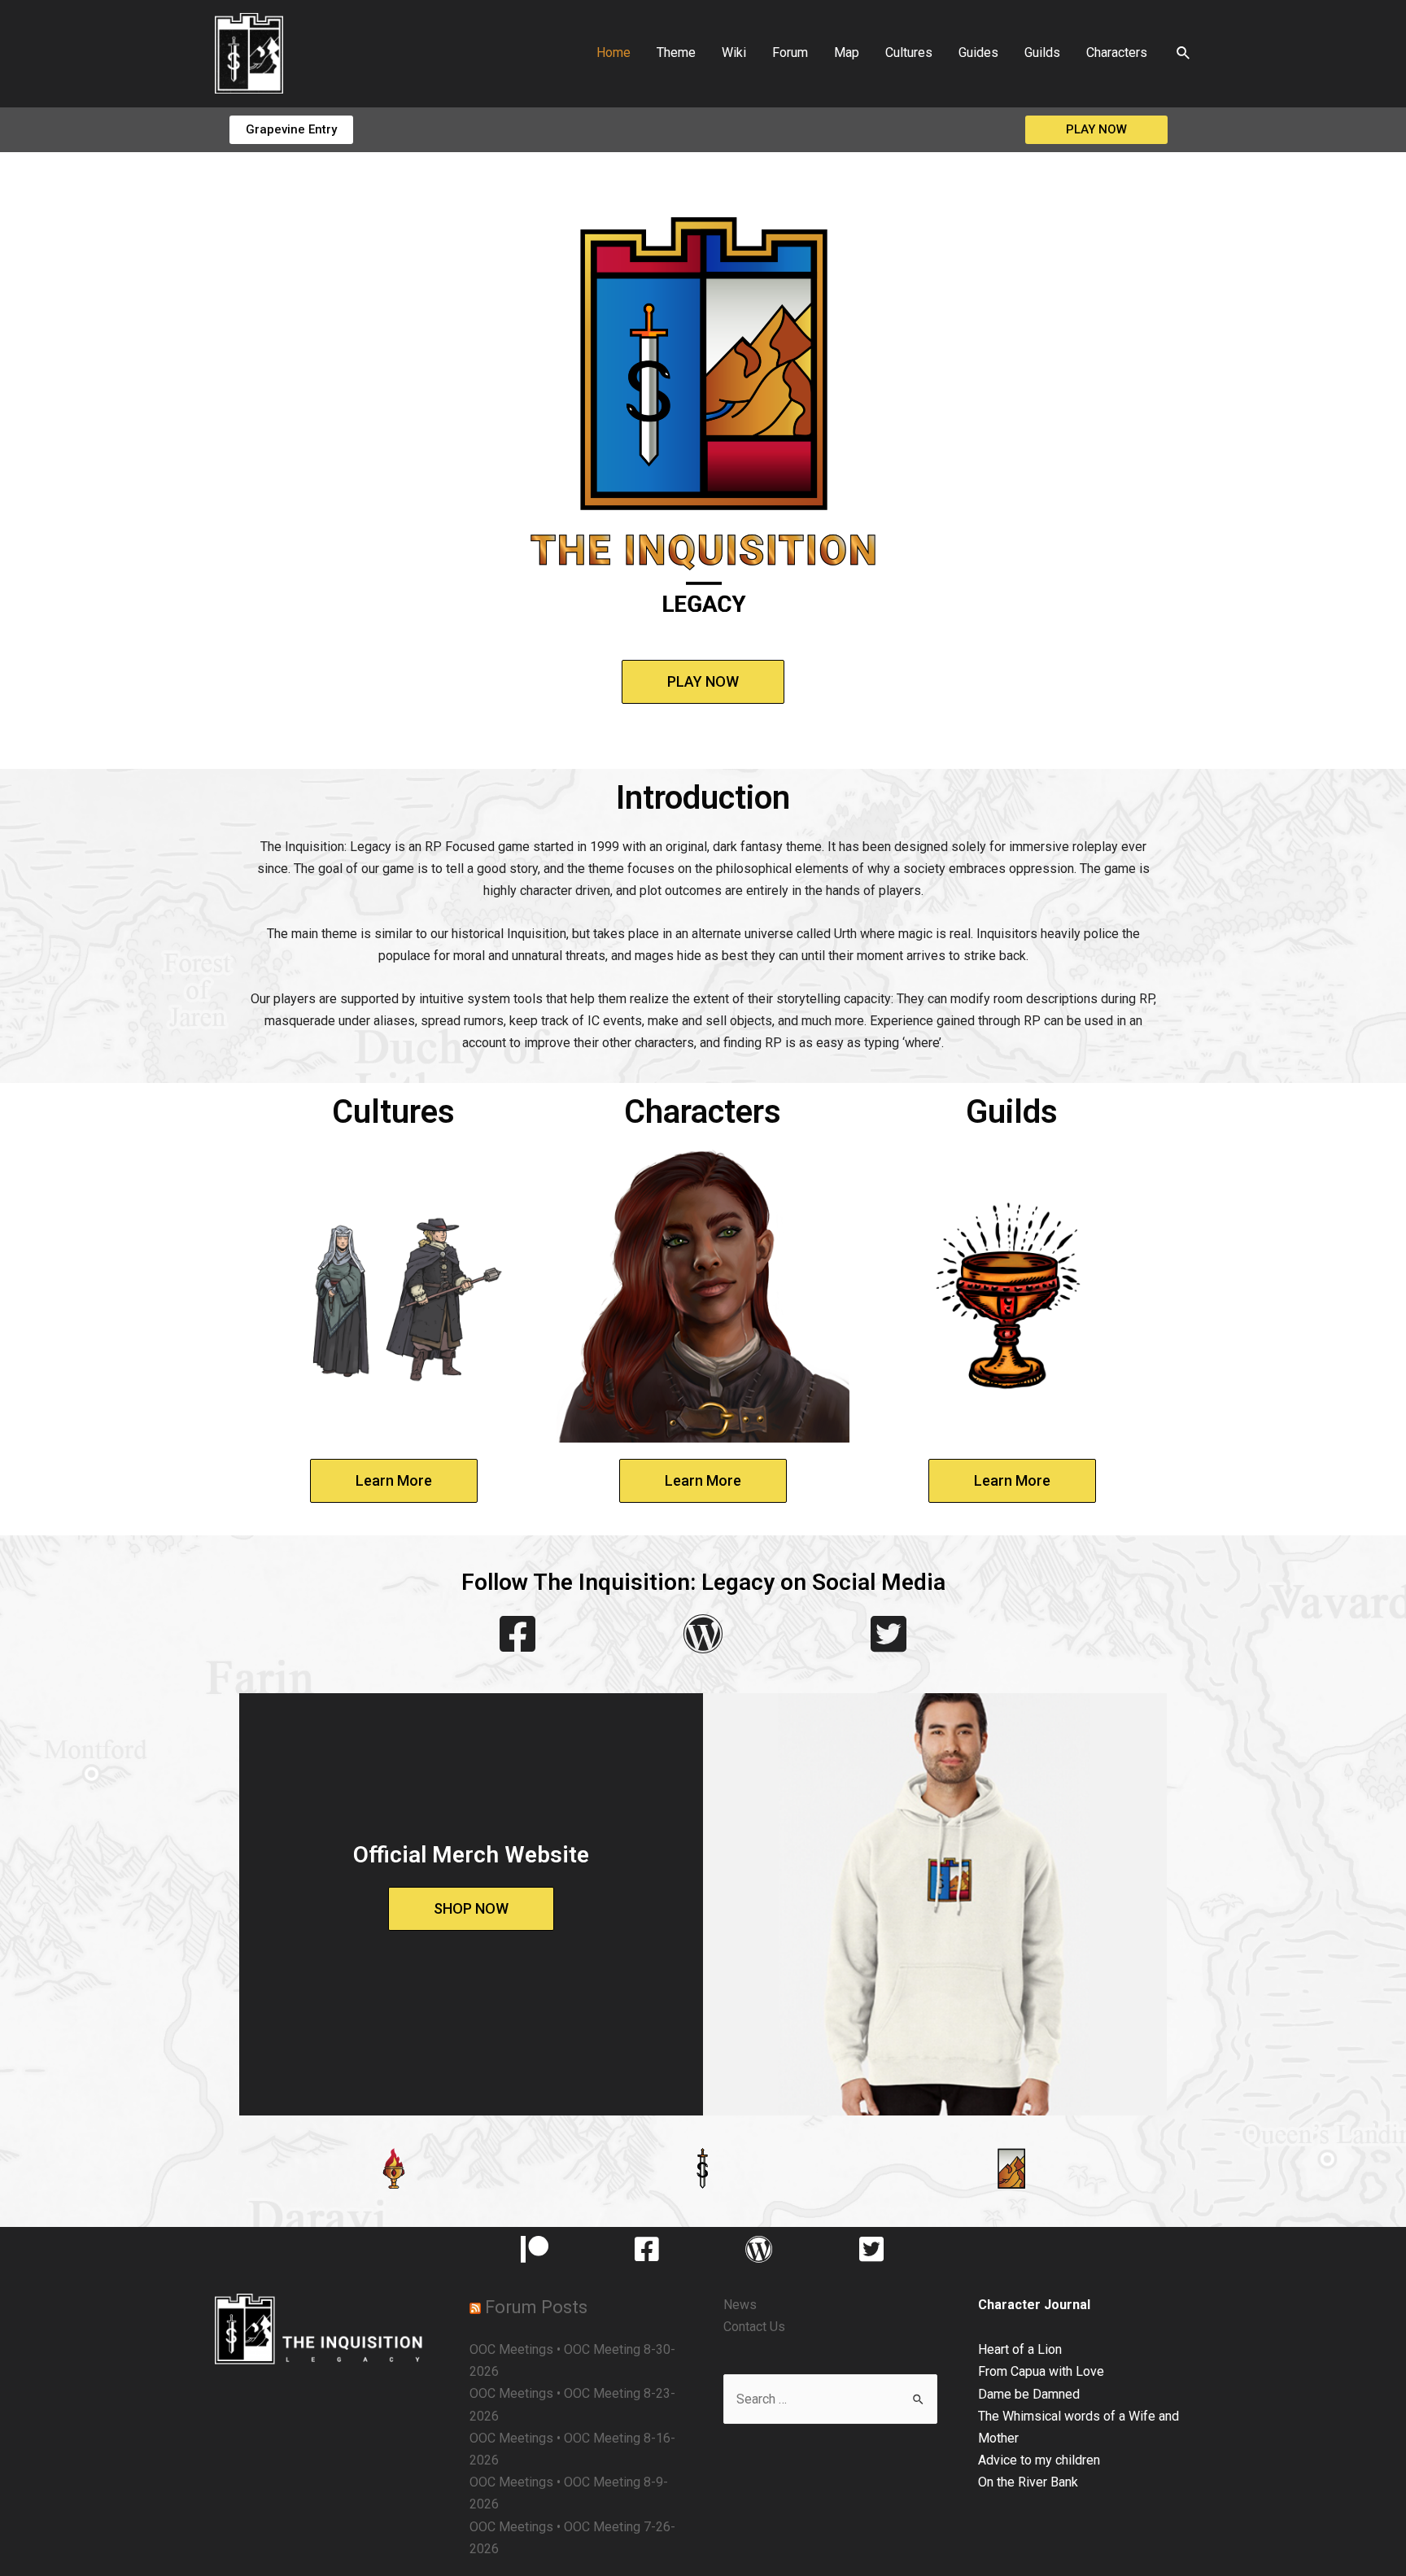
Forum (790, 52)
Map (847, 52)
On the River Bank (1028, 2482)
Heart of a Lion (1020, 2349)
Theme (676, 52)
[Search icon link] (1184, 53)
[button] (291, 130)
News (740, 2305)
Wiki (734, 52)
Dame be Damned (1029, 2394)
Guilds (1042, 52)
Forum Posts (536, 2307)
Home (613, 52)
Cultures (909, 52)
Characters (1117, 52)
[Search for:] (830, 2399)
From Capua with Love (1041, 2371)
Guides (978, 52)
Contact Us (754, 2327)
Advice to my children (1039, 2460)
